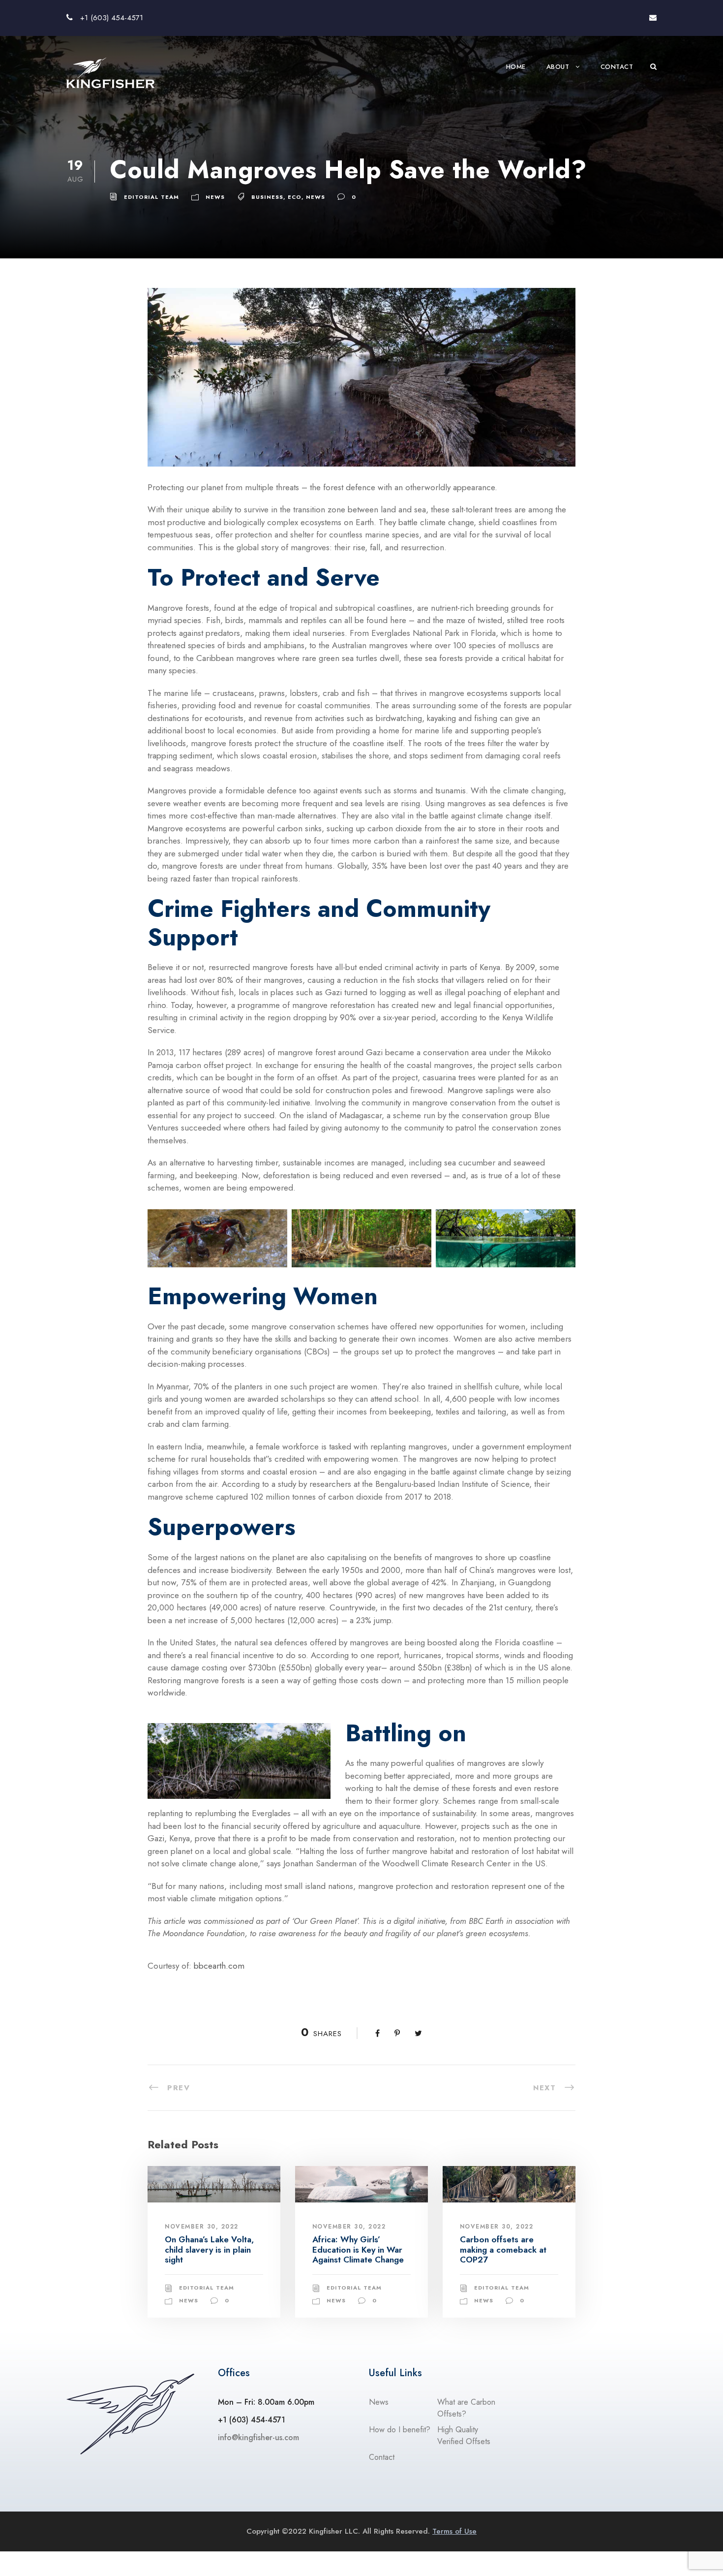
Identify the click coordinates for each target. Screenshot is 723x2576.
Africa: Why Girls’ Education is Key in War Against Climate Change (358, 2249)
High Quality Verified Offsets (464, 2435)
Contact (617, 67)
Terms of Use (454, 2531)
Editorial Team (151, 197)
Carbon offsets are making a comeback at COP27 (503, 2249)
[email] (653, 18)
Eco (295, 197)
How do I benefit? (400, 2430)
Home (516, 67)
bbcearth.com (219, 1966)
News (215, 197)
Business (267, 197)
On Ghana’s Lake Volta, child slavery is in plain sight (209, 2249)
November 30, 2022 (202, 2227)
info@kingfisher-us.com (258, 2437)
